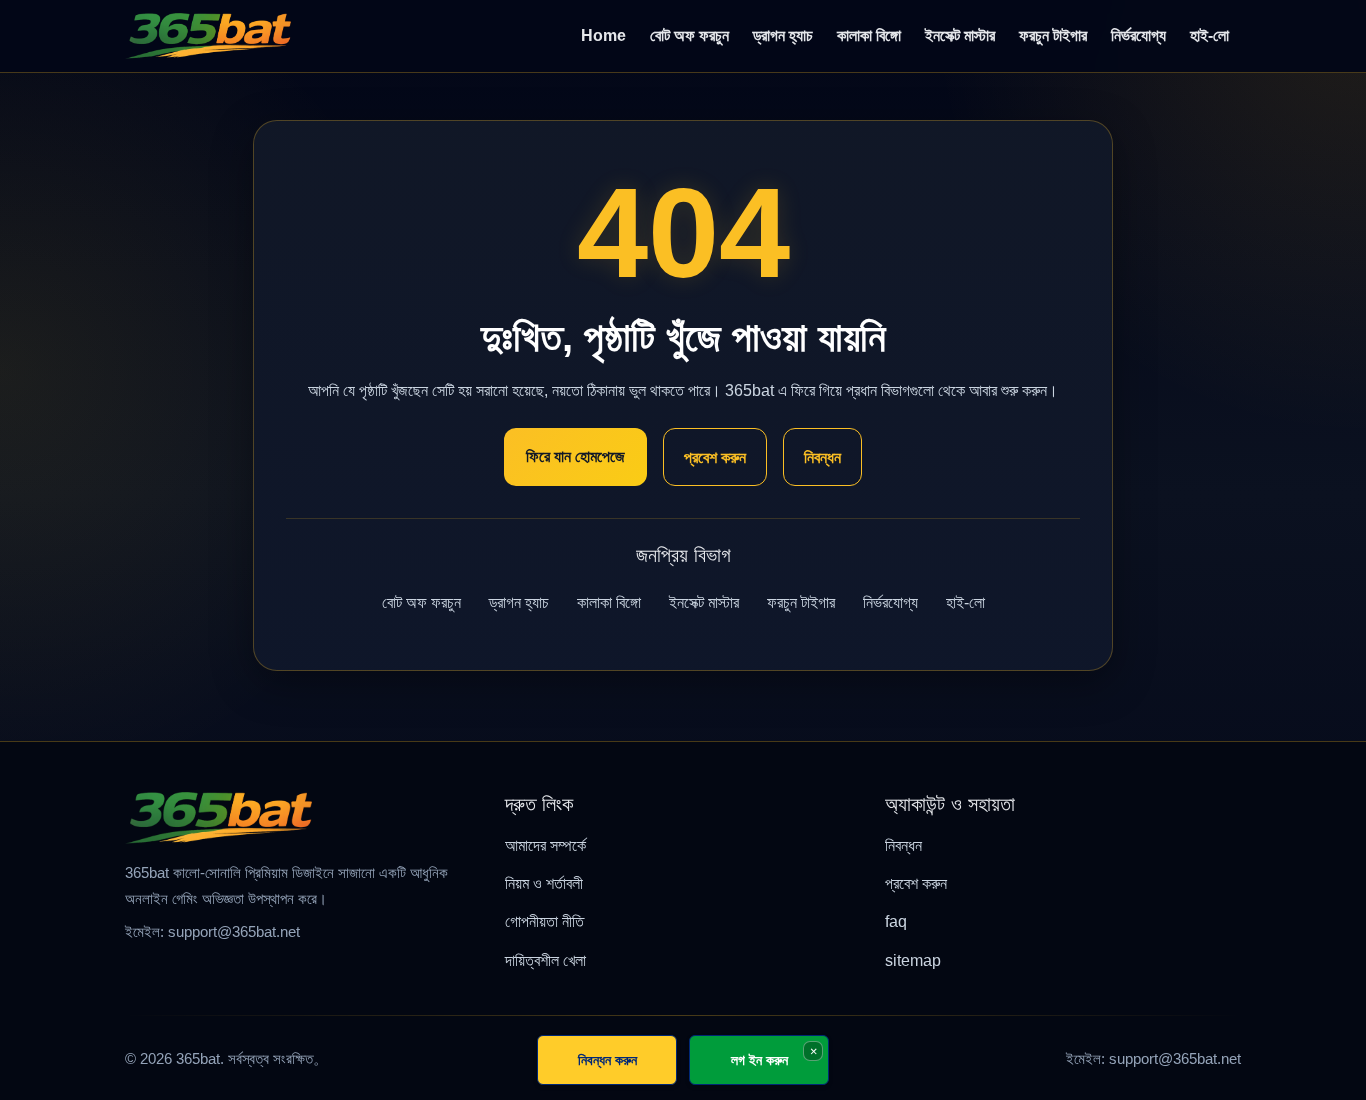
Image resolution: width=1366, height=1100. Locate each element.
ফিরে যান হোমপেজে (575, 456)
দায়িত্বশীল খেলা (545, 960)
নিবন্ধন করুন (607, 1059)
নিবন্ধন (822, 457)
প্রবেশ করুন (715, 457)
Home (603, 35)
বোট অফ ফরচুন (689, 35)
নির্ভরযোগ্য (1138, 35)
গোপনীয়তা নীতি (544, 921)
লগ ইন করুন (759, 1059)
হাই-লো (1209, 35)
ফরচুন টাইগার (1053, 35)
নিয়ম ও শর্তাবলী (544, 883)
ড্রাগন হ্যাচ (783, 35)
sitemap (913, 960)
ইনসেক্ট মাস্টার (960, 35)
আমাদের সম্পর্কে (545, 845)
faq (896, 921)
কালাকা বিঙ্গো (869, 35)
